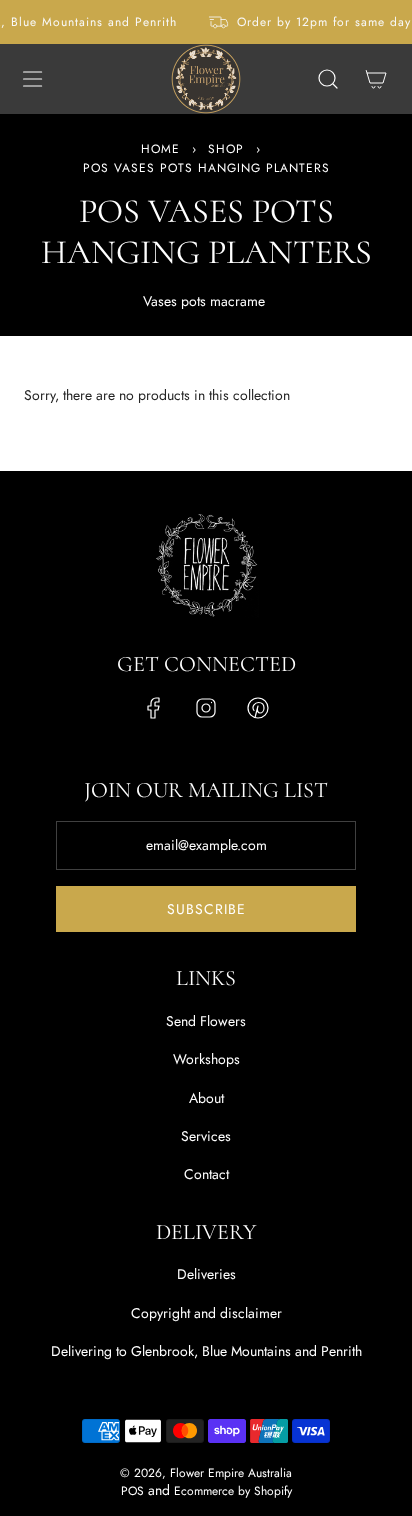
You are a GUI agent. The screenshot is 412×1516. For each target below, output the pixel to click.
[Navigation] (32, 79)
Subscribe (206, 909)
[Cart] (376, 79)
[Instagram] (206, 708)
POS (132, 1491)
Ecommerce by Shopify (233, 1491)
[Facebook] (154, 708)
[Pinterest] (258, 708)
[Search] (328, 79)
